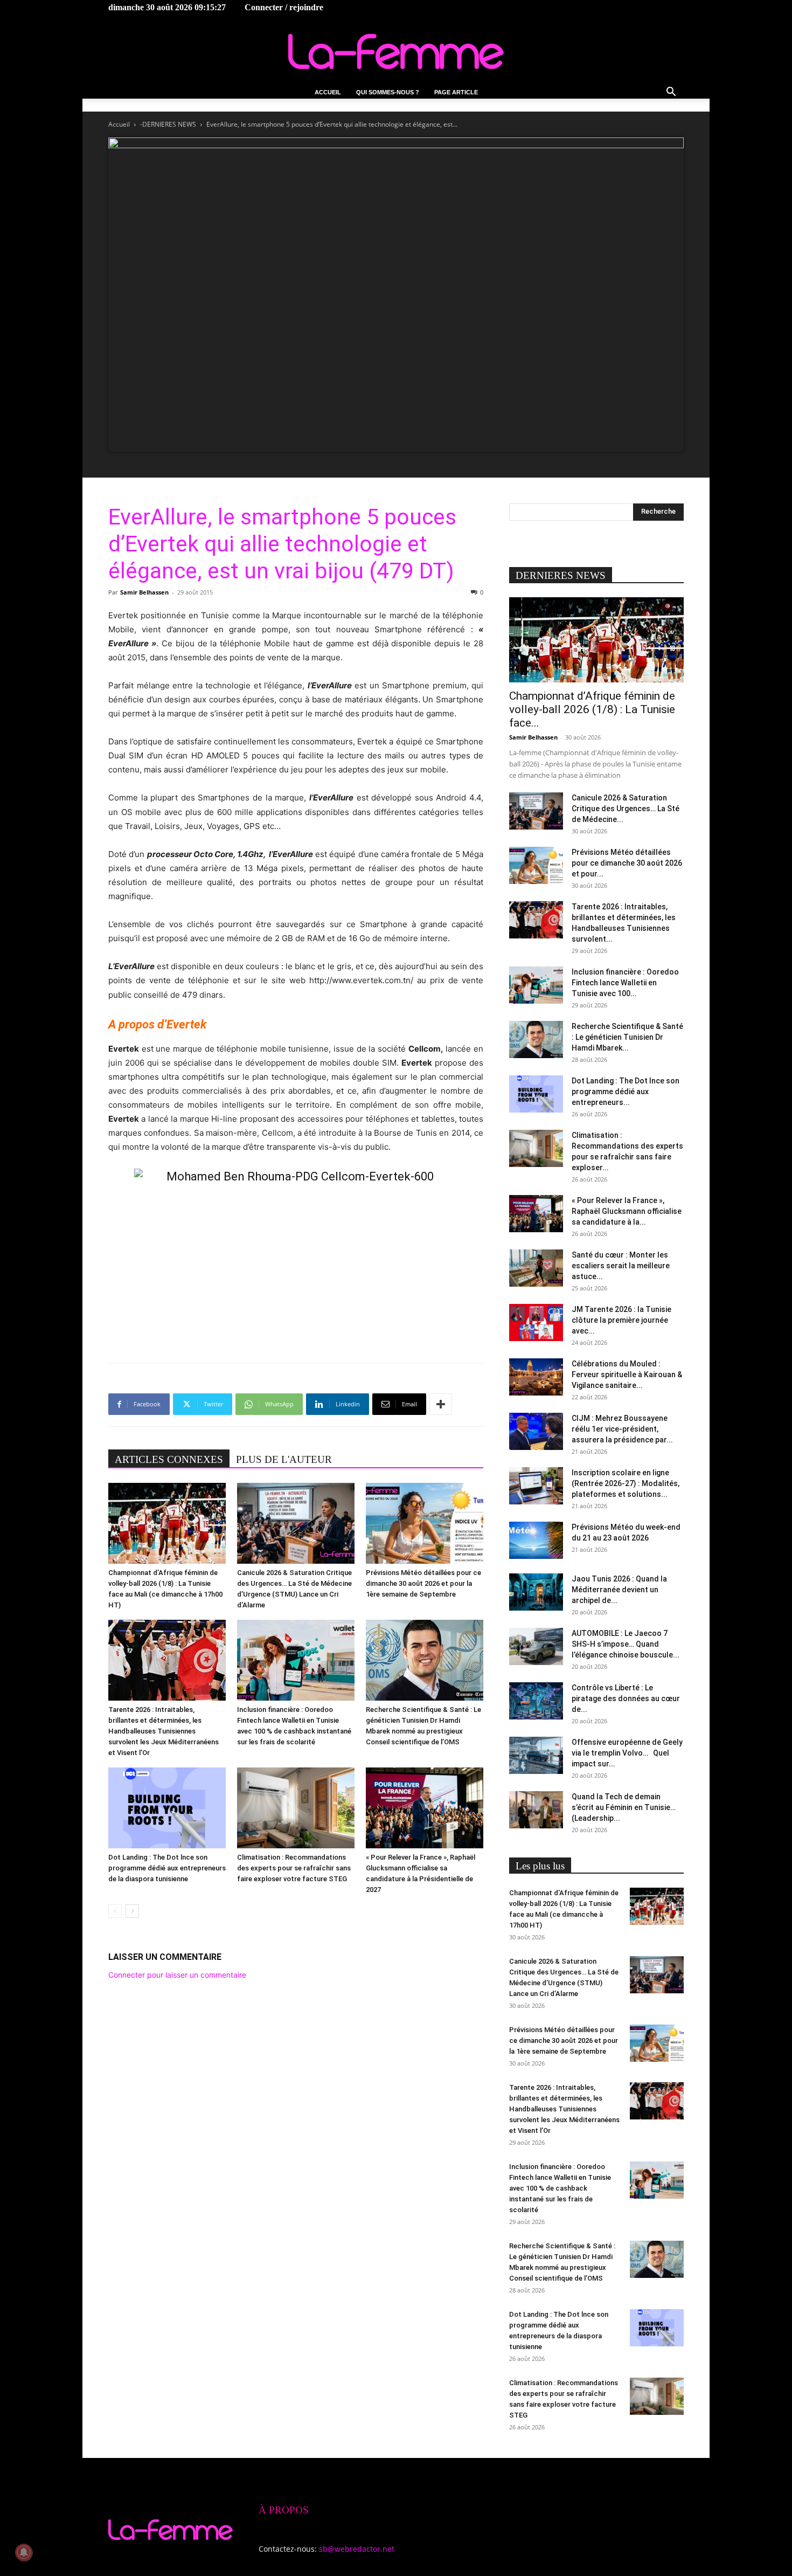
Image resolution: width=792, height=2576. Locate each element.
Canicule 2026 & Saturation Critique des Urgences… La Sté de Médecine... (626, 809)
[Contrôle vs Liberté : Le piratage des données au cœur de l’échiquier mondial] (536, 1701)
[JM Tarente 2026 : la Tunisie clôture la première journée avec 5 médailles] (536, 1322)
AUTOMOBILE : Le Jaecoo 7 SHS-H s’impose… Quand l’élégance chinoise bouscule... (626, 1644)
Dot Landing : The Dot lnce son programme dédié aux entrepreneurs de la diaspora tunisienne (167, 1868)
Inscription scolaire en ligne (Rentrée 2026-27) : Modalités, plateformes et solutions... (626, 1483)
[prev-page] (115, 1911)
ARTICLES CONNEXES (169, 1459)
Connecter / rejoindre (284, 7)
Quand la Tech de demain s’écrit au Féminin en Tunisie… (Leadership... (624, 1807)
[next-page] (132, 1911)
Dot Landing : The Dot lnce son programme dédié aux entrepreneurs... (626, 1092)
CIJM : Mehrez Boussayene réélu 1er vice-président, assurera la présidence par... (622, 1429)
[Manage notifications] (24, 2552)
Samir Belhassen (144, 592)
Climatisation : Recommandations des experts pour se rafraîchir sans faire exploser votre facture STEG (294, 1868)
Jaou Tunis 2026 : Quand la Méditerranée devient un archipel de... (619, 1590)
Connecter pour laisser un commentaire (177, 1975)
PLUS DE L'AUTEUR (284, 1459)
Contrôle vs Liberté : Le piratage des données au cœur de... (626, 1698)
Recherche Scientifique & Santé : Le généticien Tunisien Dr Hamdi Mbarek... (627, 1037)
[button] (671, 93)
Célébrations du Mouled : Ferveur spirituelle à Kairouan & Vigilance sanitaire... (627, 1375)
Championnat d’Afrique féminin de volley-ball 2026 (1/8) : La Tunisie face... (592, 709)
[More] (441, 1404)
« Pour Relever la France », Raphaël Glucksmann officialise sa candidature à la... (627, 1211)
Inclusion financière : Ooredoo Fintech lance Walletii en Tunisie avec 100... (625, 983)
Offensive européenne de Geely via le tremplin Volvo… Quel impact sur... (627, 1753)
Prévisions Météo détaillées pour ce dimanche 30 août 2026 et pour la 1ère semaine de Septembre (423, 1583)
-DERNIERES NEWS (168, 124)
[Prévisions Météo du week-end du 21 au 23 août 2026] (536, 1540)
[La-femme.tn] (396, 51)
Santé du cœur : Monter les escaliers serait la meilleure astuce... (621, 1266)
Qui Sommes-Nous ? (388, 92)
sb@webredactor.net (357, 2549)
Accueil (328, 92)
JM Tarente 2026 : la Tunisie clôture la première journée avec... (621, 1320)
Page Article (456, 92)
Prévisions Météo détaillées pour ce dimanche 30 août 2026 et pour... (627, 863)
